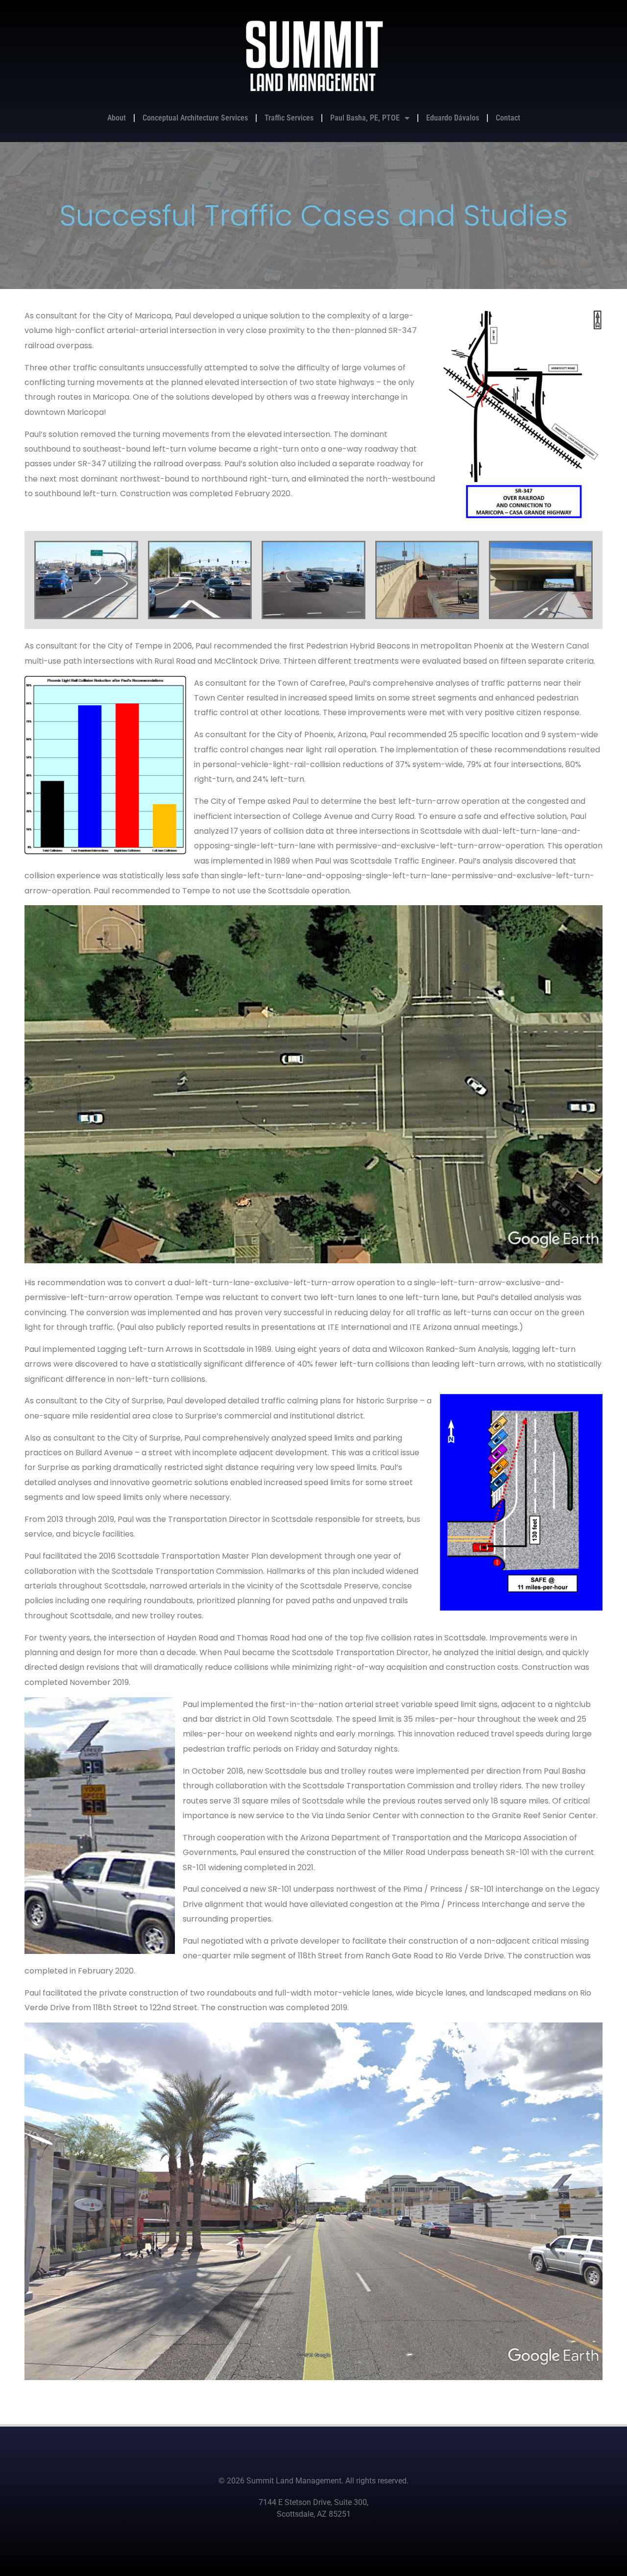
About (117, 118)
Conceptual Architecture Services (195, 118)
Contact (508, 118)
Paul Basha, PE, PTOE (365, 118)
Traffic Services (289, 118)
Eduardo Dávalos (453, 118)
